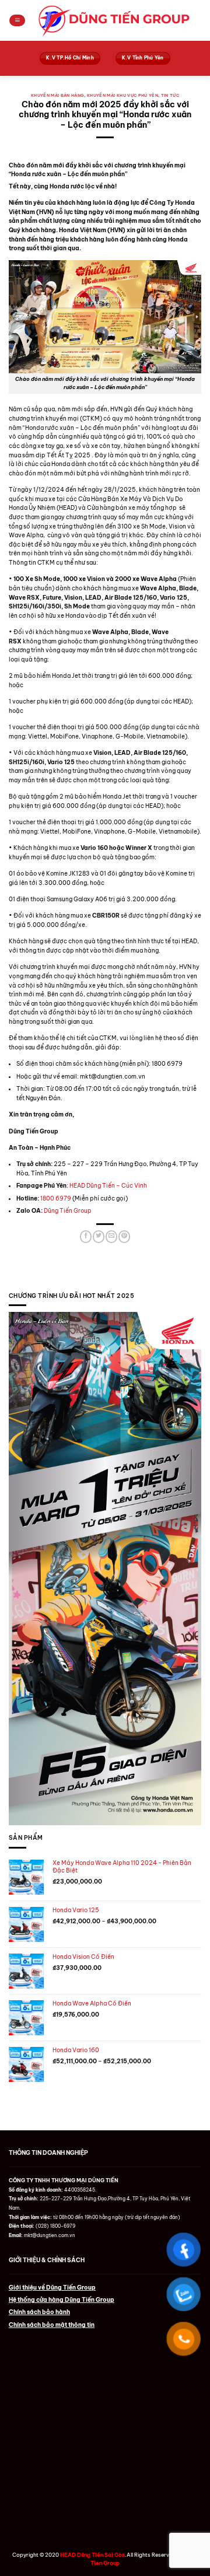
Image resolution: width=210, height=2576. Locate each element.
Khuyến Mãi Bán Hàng (58, 95)
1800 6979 (56, 1198)
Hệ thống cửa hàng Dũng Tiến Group (62, 2300)
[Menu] (17, 21)
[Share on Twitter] (99, 1237)
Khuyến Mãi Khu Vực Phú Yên (123, 95)
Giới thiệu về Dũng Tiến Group (52, 2288)
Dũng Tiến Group (68, 1211)
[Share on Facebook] (86, 1237)
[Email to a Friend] (111, 1237)
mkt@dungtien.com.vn (50, 2235)
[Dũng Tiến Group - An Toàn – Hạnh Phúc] (113, 20)
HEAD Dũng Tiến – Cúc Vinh (108, 1186)
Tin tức (170, 95)
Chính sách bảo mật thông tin (52, 2325)
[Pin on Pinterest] (124, 1237)
